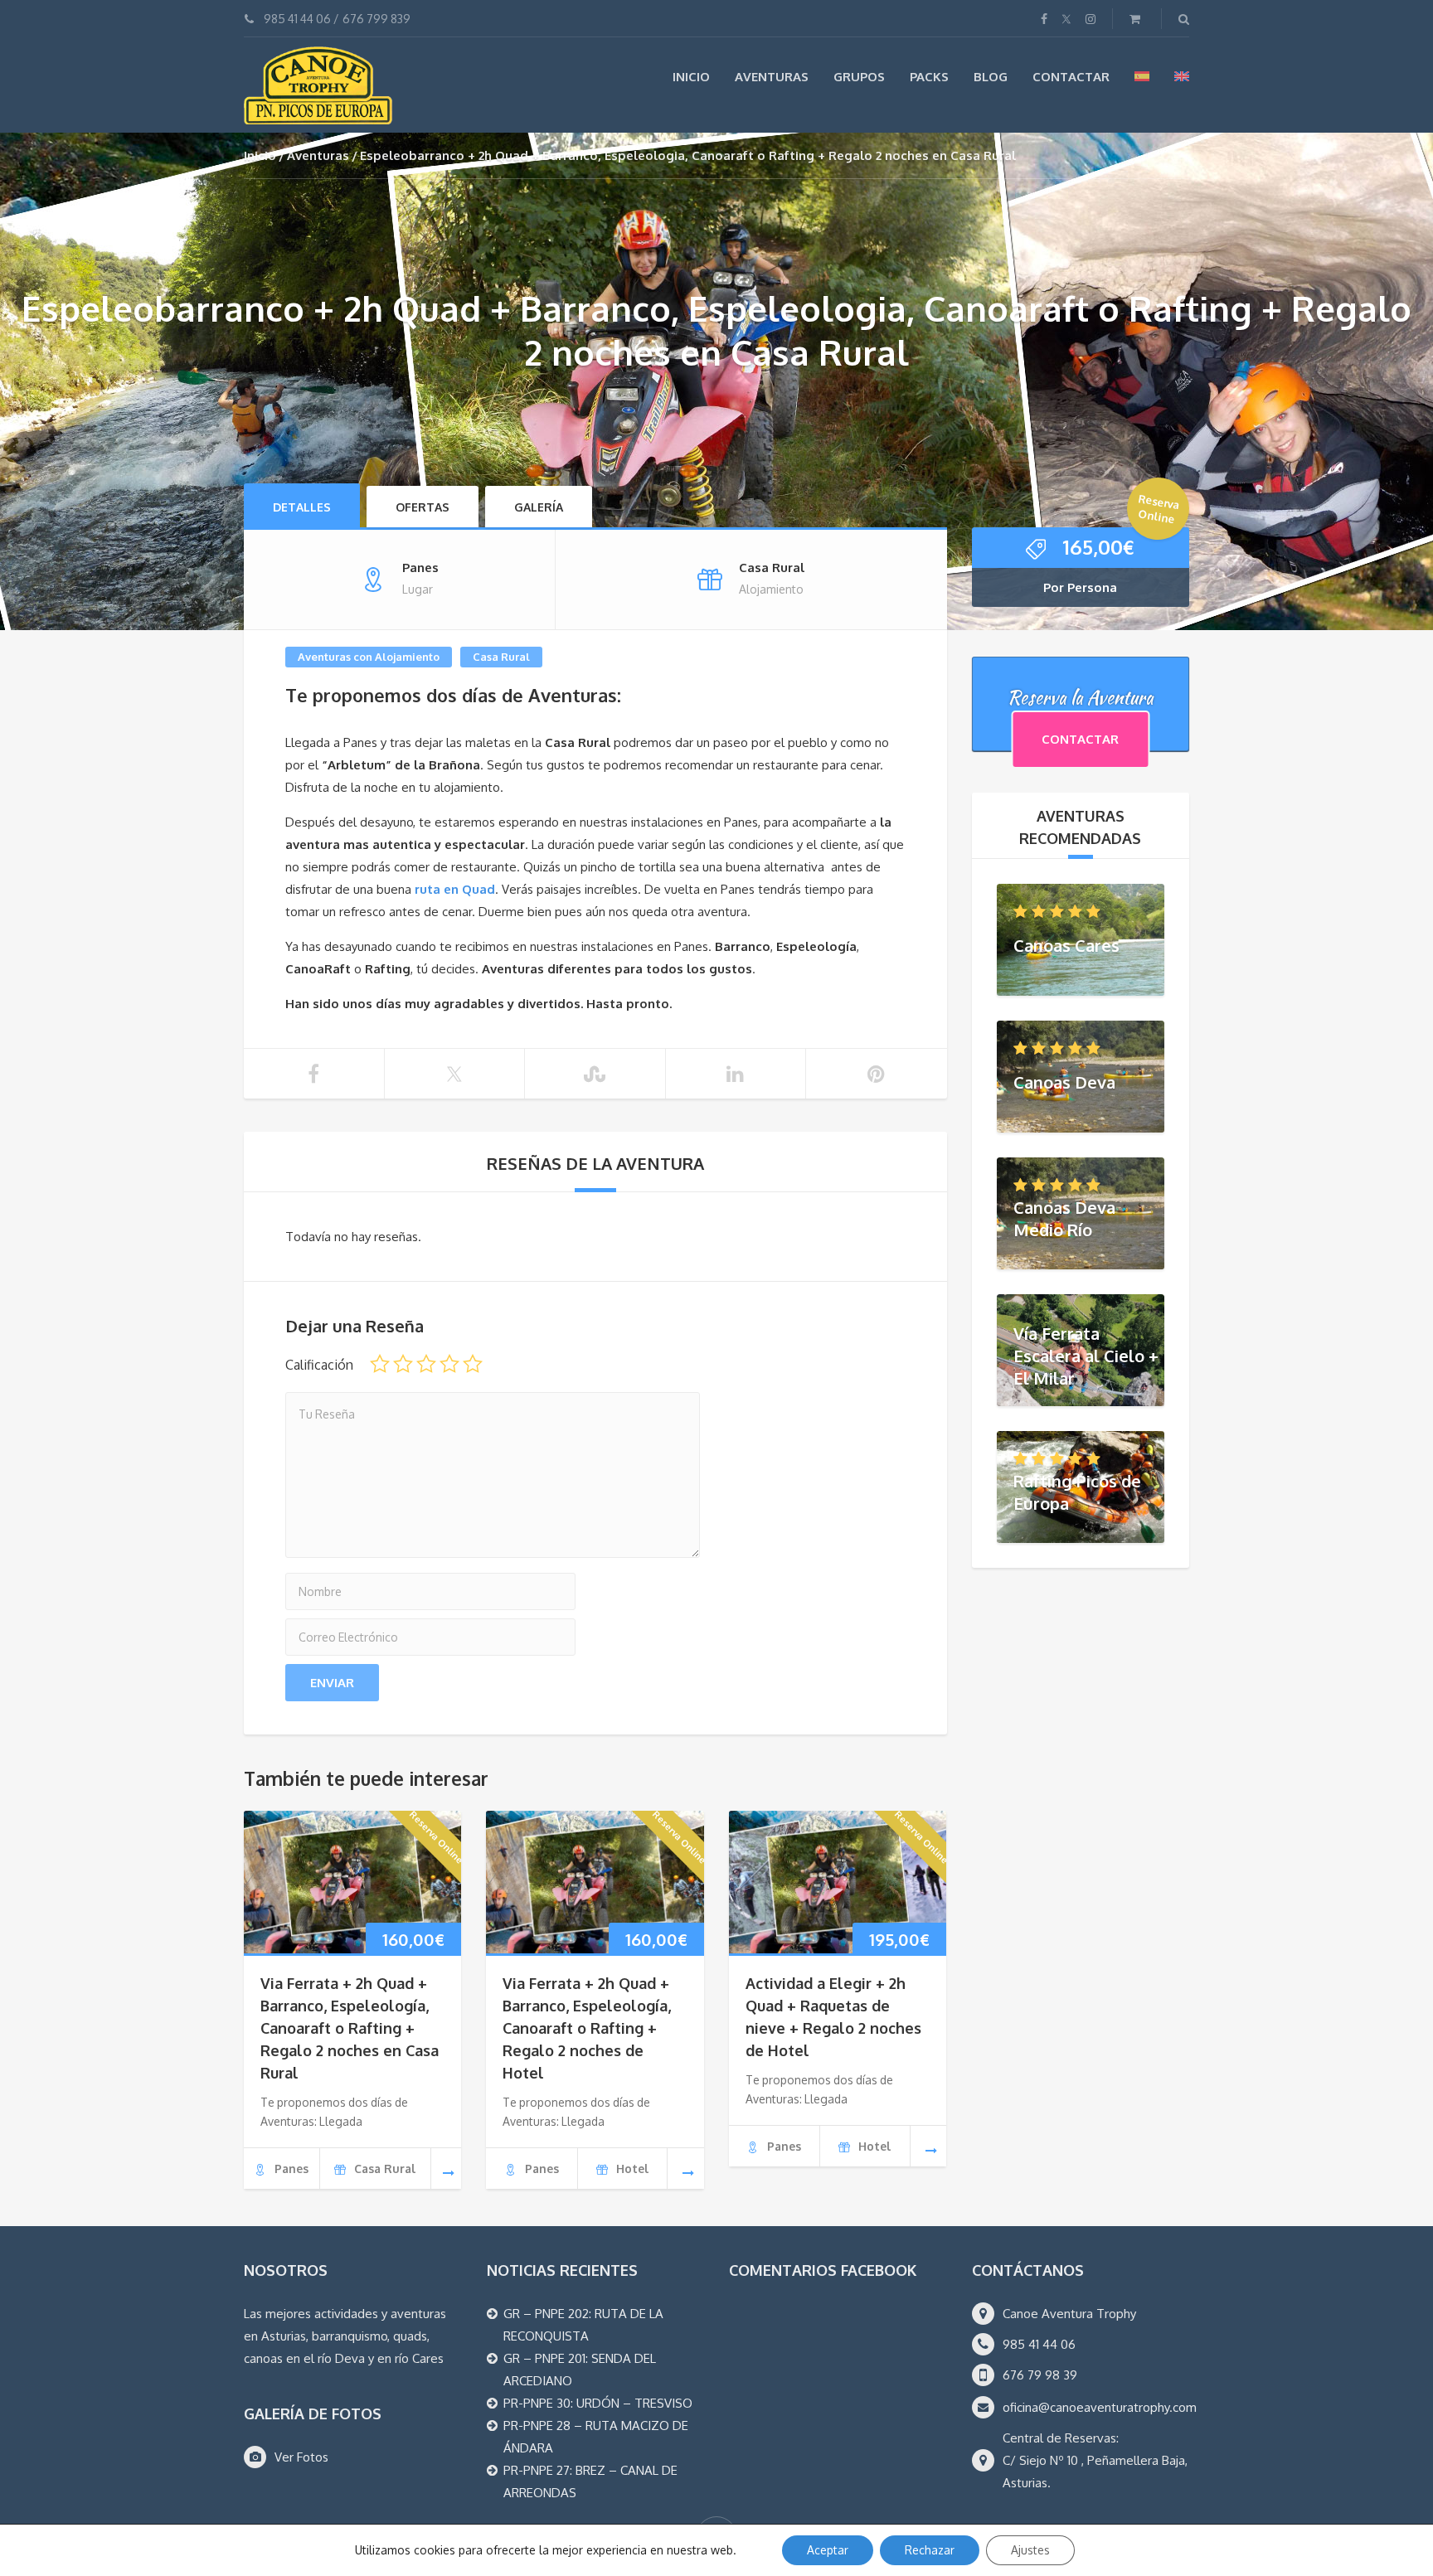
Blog (991, 77)
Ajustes (1030, 2550)
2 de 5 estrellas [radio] (403, 1364)
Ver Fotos (301, 2457)
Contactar (1071, 77)
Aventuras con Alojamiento (369, 657)
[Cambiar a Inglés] (1182, 76)
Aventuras (772, 77)
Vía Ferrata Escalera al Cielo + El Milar (1086, 1355)
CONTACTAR (1080, 739)
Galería (539, 507)
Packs (929, 77)
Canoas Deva (1064, 1081)
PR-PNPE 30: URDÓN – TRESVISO (598, 2403)
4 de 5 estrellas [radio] (449, 1364)
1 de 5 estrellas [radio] (380, 1364)
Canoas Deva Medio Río (1064, 1218)
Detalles (302, 507)
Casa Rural (501, 657)
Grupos (859, 77)
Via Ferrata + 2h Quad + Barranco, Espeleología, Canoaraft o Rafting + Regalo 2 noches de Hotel (587, 2028)
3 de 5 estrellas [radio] (426, 1364)
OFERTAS (423, 507)
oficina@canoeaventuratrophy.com (1100, 2407)
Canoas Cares (1066, 944)
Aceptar (828, 2550)
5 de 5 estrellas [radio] (473, 1364)
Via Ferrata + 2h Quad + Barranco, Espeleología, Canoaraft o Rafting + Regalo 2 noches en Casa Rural (350, 2028)
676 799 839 (376, 19)
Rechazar (930, 2550)
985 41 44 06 (297, 19)
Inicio (691, 77)
